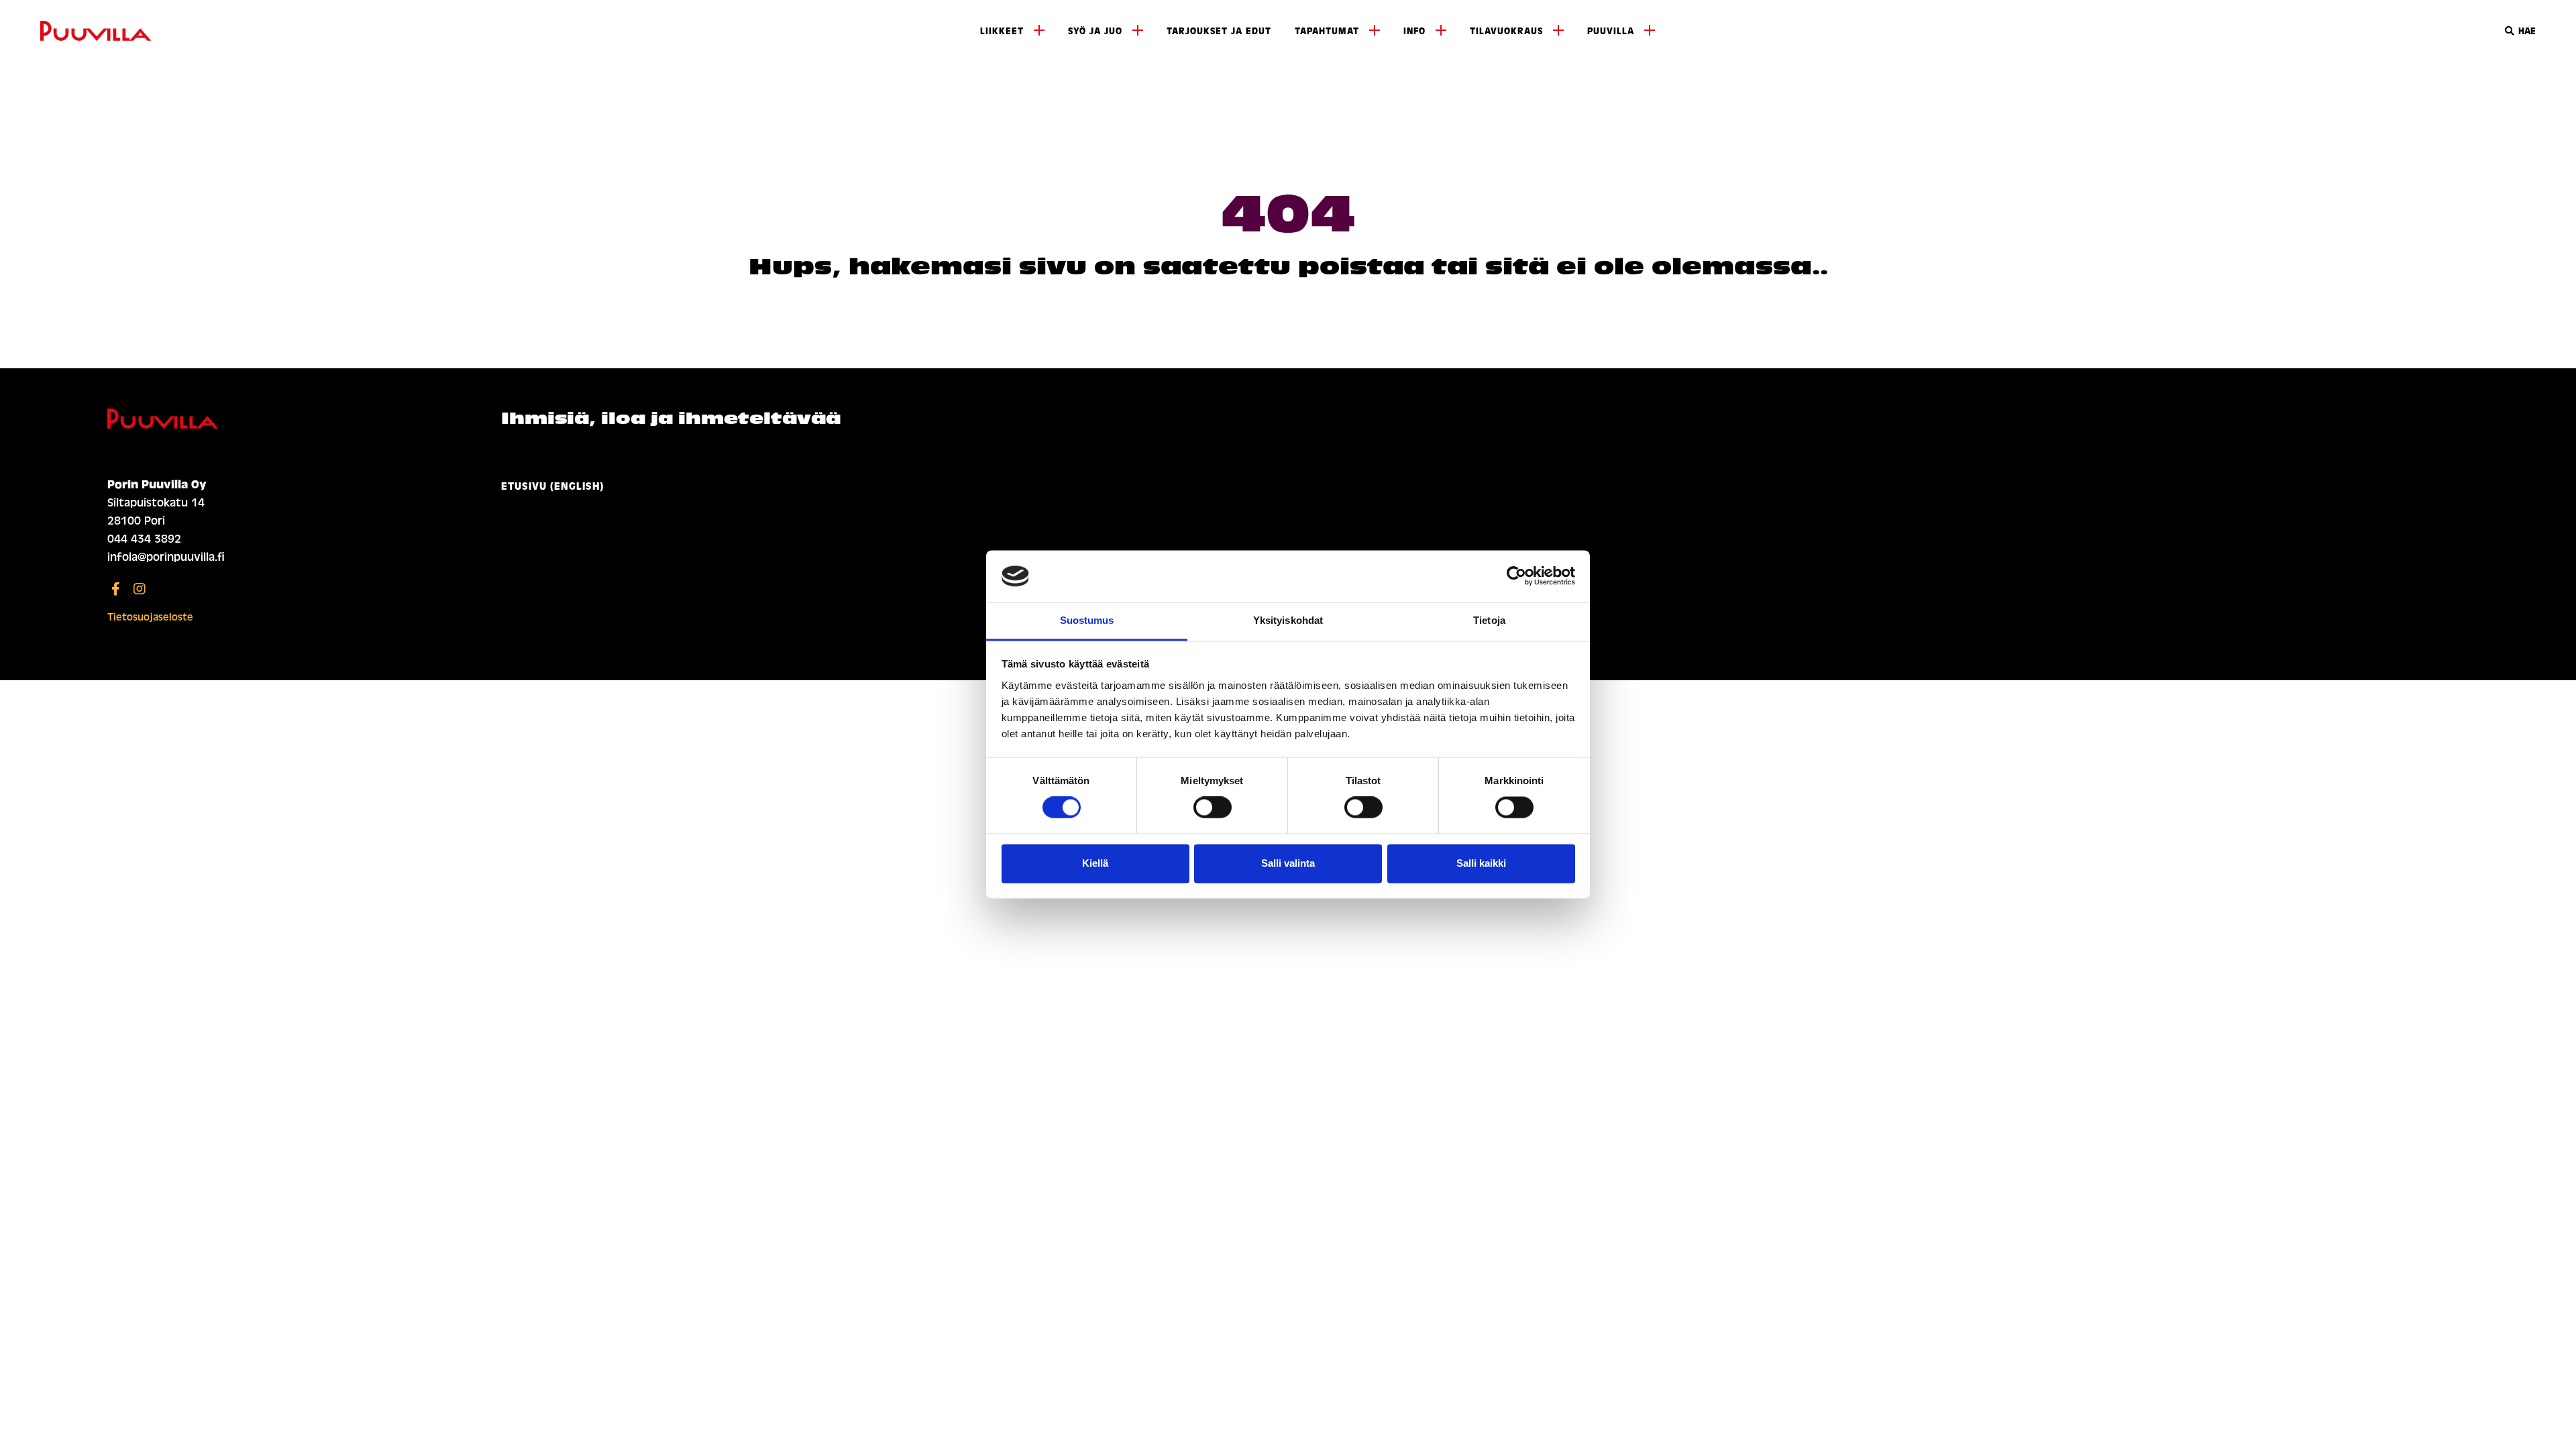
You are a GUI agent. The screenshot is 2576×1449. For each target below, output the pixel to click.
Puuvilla (1611, 31)
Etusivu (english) (552, 486)
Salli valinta (1288, 863)
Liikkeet (1002, 31)
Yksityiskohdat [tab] (1288, 620)
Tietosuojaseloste (150, 617)
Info (1414, 31)
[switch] (1213, 808)
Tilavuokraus (1506, 31)
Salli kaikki (1481, 863)
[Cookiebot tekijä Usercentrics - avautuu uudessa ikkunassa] (1516, 576)
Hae (2526, 31)
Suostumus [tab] (1087, 620)
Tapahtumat (1327, 31)
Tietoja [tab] (1489, 620)
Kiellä (1095, 863)
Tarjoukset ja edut (1219, 31)
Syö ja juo (1095, 31)
